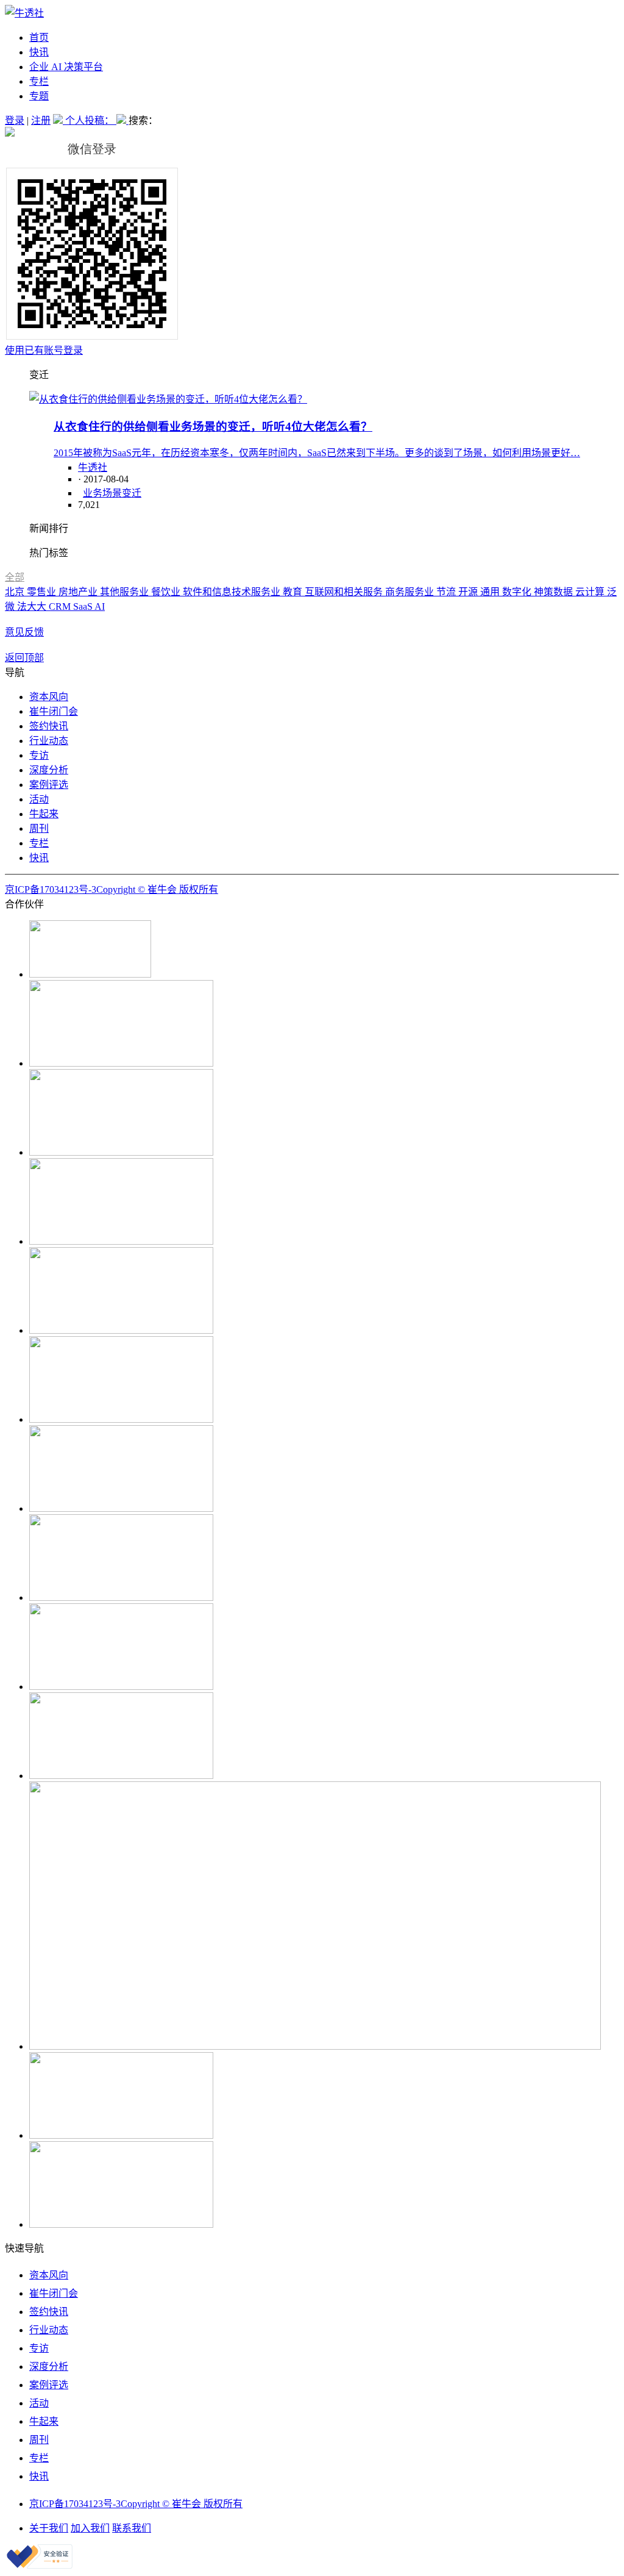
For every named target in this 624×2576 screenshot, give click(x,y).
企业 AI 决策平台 (66, 67)
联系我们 (132, 2528)
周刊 (39, 828)
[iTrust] (40, 2565)
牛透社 (93, 467)
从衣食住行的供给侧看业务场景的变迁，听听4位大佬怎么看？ (213, 427)
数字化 (518, 592)
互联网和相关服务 (345, 592)
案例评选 (49, 785)
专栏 (39, 81)
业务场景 (102, 493)
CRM (61, 606)
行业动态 (49, 741)
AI (100, 606)
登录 (15, 120)
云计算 (591, 592)
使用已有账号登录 (44, 350)
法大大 (33, 606)
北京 (16, 592)
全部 (15, 577)
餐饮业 (167, 592)
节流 (447, 592)
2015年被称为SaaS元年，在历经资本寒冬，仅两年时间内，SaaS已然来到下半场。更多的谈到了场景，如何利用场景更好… (317, 453)
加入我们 (90, 2528)
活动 (39, 799)
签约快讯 (49, 726)
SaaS (84, 606)
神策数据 (555, 592)
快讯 (39, 52)
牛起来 (44, 814)
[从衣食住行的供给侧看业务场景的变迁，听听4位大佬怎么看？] (168, 399)
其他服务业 (126, 592)
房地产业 (79, 592)
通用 (491, 592)
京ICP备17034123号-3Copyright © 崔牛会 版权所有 (112, 889)
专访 (39, 755)
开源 (469, 592)
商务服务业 (411, 592)
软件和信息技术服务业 (233, 592)
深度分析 (49, 770)
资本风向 (49, 697)
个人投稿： (91, 120)
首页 (39, 38)
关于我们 (49, 2528)
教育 (294, 592)
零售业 (43, 592)
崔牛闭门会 (54, 711)
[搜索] (122, 120)
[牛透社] (24, 13)
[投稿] (59, 120)
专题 (39, 96)
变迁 (132, 493)
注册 (41, 120)
